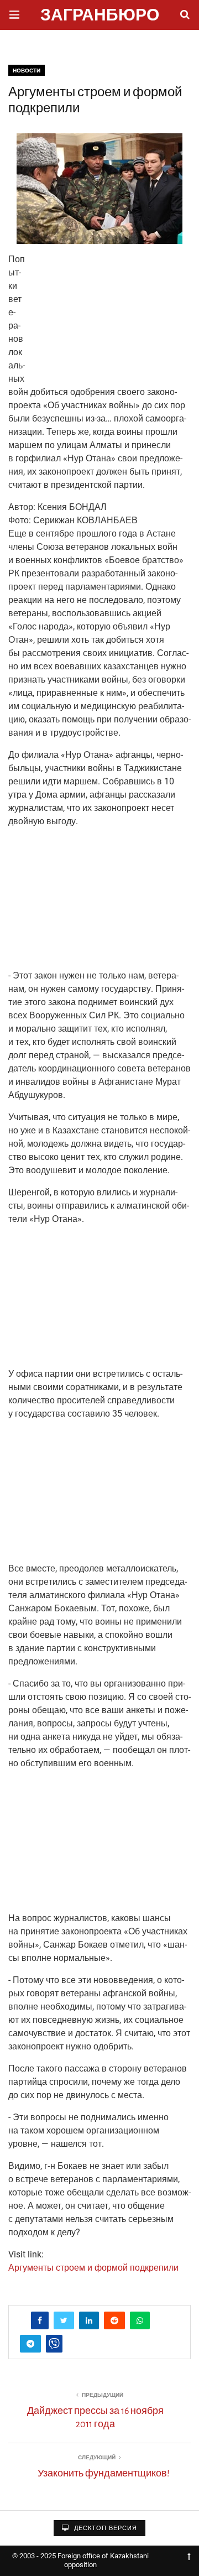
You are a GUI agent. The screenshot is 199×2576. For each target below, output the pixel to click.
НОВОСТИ (27, 71)
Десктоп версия (104, 2528)
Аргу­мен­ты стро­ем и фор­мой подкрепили (93, 2268)
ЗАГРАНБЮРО (100, 16)
